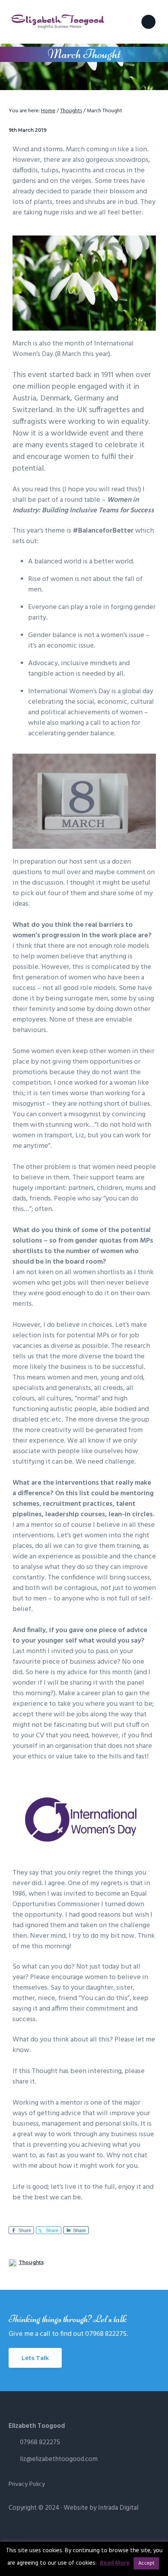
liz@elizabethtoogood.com (59, 2459)
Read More (115, 2563)
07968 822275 (40, 2442)
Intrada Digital (118, 2508)
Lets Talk (35, 2358)
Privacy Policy (27, 2485)
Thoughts (31, 2262)
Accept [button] (146, 2563)
